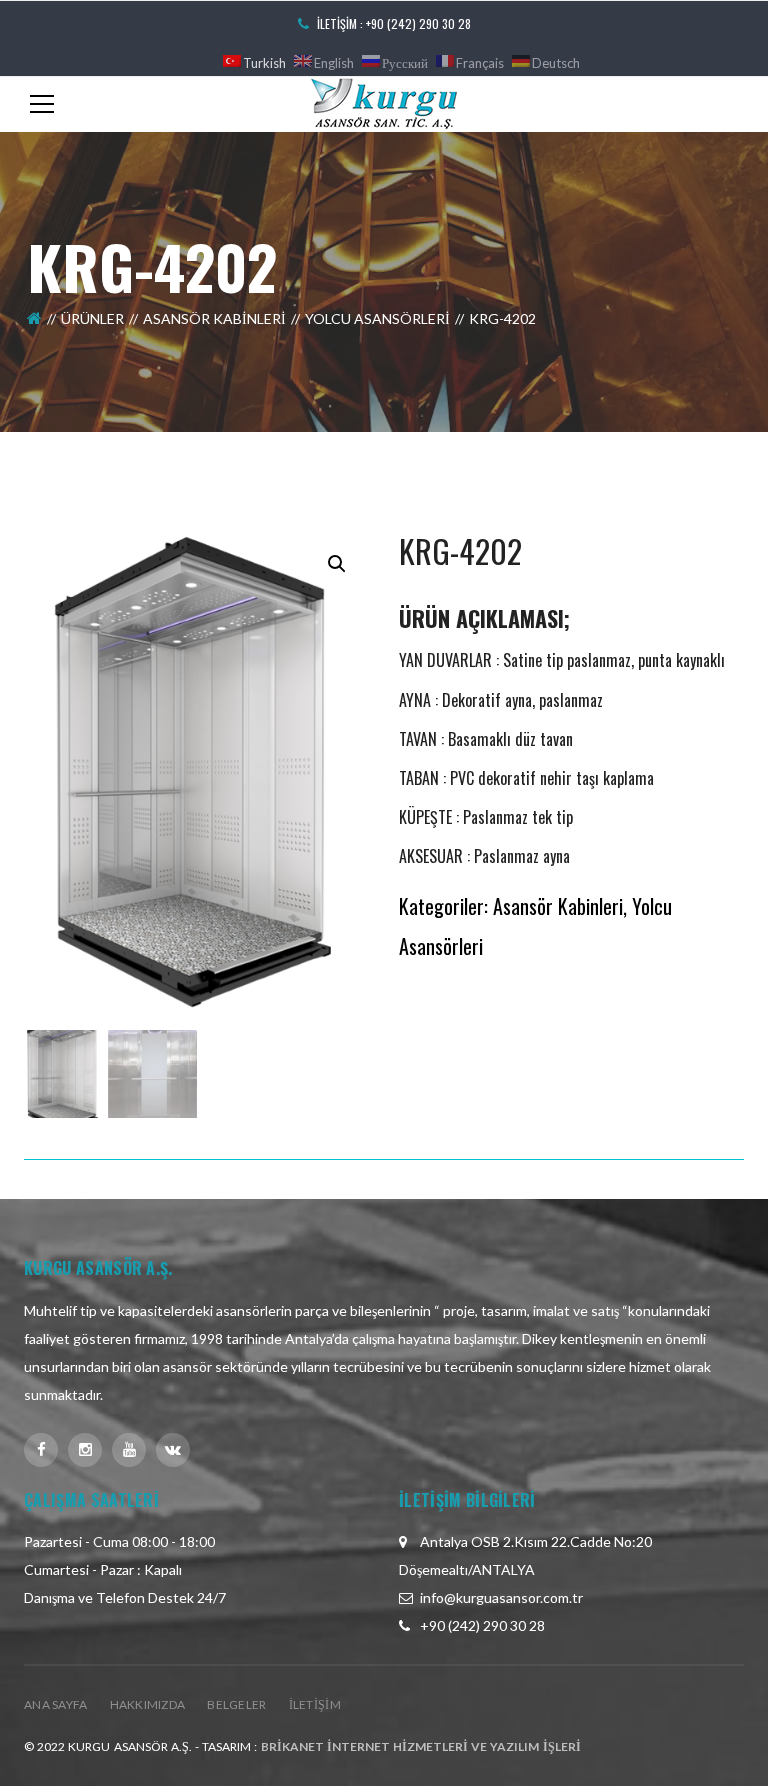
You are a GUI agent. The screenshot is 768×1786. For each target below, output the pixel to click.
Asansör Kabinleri (214, 318)
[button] (337, 564)
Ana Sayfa (56, 1704)
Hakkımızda (148, 1704)
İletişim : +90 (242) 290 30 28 (394, 23)
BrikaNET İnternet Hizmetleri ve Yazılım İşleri (421, 1746)
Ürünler (92, 318)
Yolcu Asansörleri (377, 318)
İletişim (315, 1704)
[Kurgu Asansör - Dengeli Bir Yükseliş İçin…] (384, 102)
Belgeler (236, 1704)
